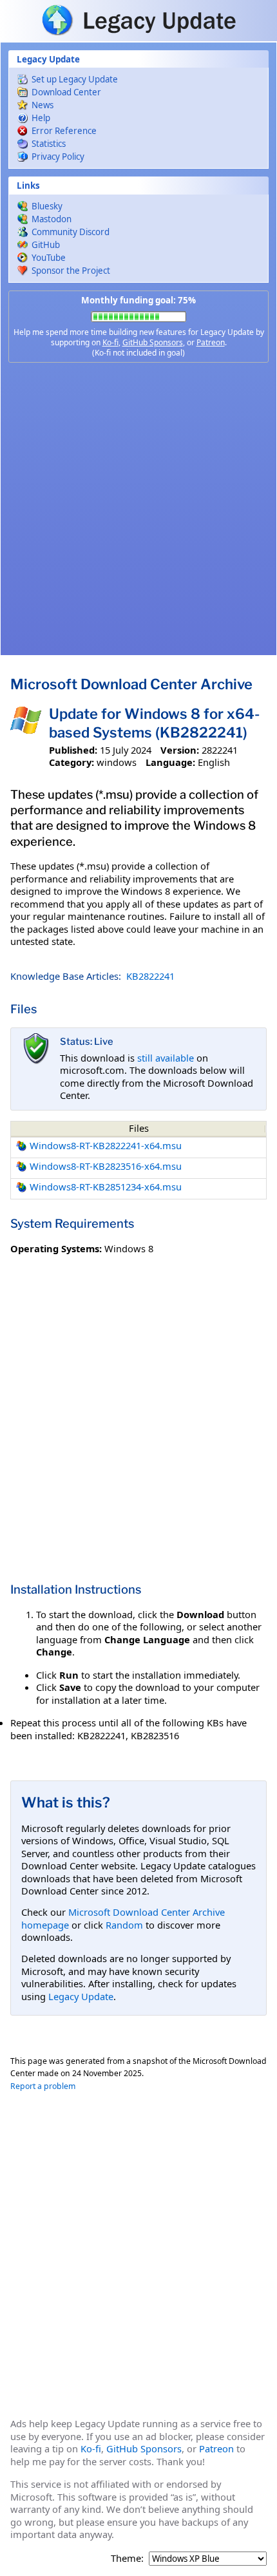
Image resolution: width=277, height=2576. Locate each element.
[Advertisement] (138, 509)
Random (124, 1925)
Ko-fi (110, 342)
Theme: (127, 2558)
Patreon (211, 342)
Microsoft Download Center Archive (131, 684)
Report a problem (43, 2086)
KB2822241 (150, 976)
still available (166, 1058)
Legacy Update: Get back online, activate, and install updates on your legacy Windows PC (138, 20)
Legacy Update (81, 1996)
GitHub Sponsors (153, 342)
